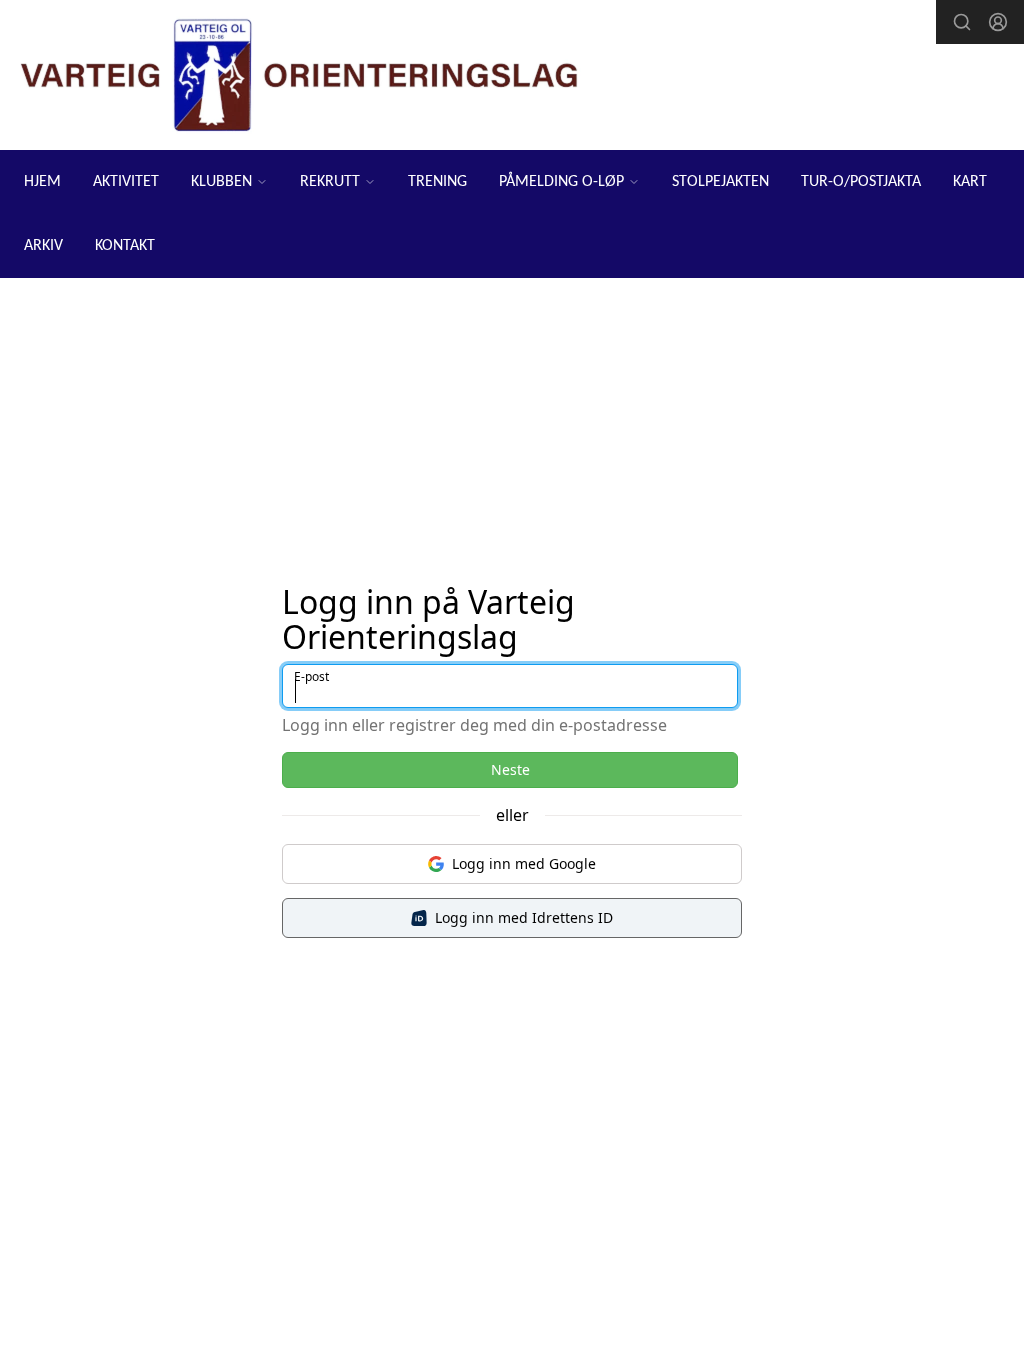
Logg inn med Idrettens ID (524, 917)
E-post (311, 676)
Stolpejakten (720, 182)
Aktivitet (126, 182)
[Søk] (962, 22)
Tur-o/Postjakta (861, 182)
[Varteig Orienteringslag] (300, 75)
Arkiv (43, 246)
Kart (970, 182)
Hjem (42, 182)
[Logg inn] (998, 22)
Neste (510, 769)
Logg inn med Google (524, 863)
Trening (437, 182)
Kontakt (125, 246)
